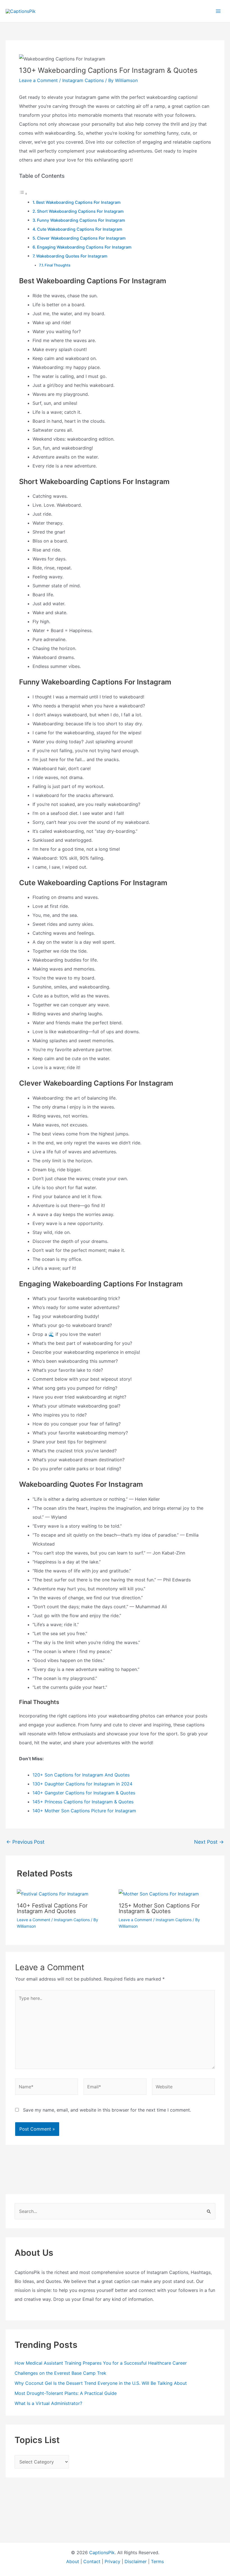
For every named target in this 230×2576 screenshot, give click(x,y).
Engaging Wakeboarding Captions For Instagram (84, 247)
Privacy (112, 2561)
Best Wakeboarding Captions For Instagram (78, 202)
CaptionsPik (102, 2552)
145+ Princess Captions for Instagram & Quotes (83, 1802)
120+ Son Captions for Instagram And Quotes (81, 1775)
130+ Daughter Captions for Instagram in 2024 (82, 1784)
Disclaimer (136, 2561)
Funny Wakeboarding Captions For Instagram (81, 220)
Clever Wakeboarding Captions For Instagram (81, 238)
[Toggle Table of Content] (23, 193)
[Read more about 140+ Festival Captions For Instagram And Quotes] (53, 1894)
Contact (92, 2561)
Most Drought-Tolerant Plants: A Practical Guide (66, 2393)
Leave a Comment (38, 80)
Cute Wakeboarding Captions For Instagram (80, 229)
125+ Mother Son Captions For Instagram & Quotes (159, 1908)
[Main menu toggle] (218, 11)
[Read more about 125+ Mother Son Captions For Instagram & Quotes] (159, 1894)
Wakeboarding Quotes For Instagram (72, 256)
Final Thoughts (58, 265)
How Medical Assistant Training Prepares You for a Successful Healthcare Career (101, 2363)
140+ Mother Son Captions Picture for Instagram (84, 1811)
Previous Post (25, 1842)
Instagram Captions (83, 80)
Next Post (209, 1842)
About (73, 2561)
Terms (157, 2561)
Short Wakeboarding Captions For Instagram (80, 211)
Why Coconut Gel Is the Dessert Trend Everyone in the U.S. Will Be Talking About (101, 2383)
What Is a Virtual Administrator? (48, 2403)
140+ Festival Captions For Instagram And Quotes (52, 1908)
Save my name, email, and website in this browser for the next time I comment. (107, 2110)
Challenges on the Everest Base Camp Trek (61, 2373)
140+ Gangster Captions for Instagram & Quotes (84, 1793)
